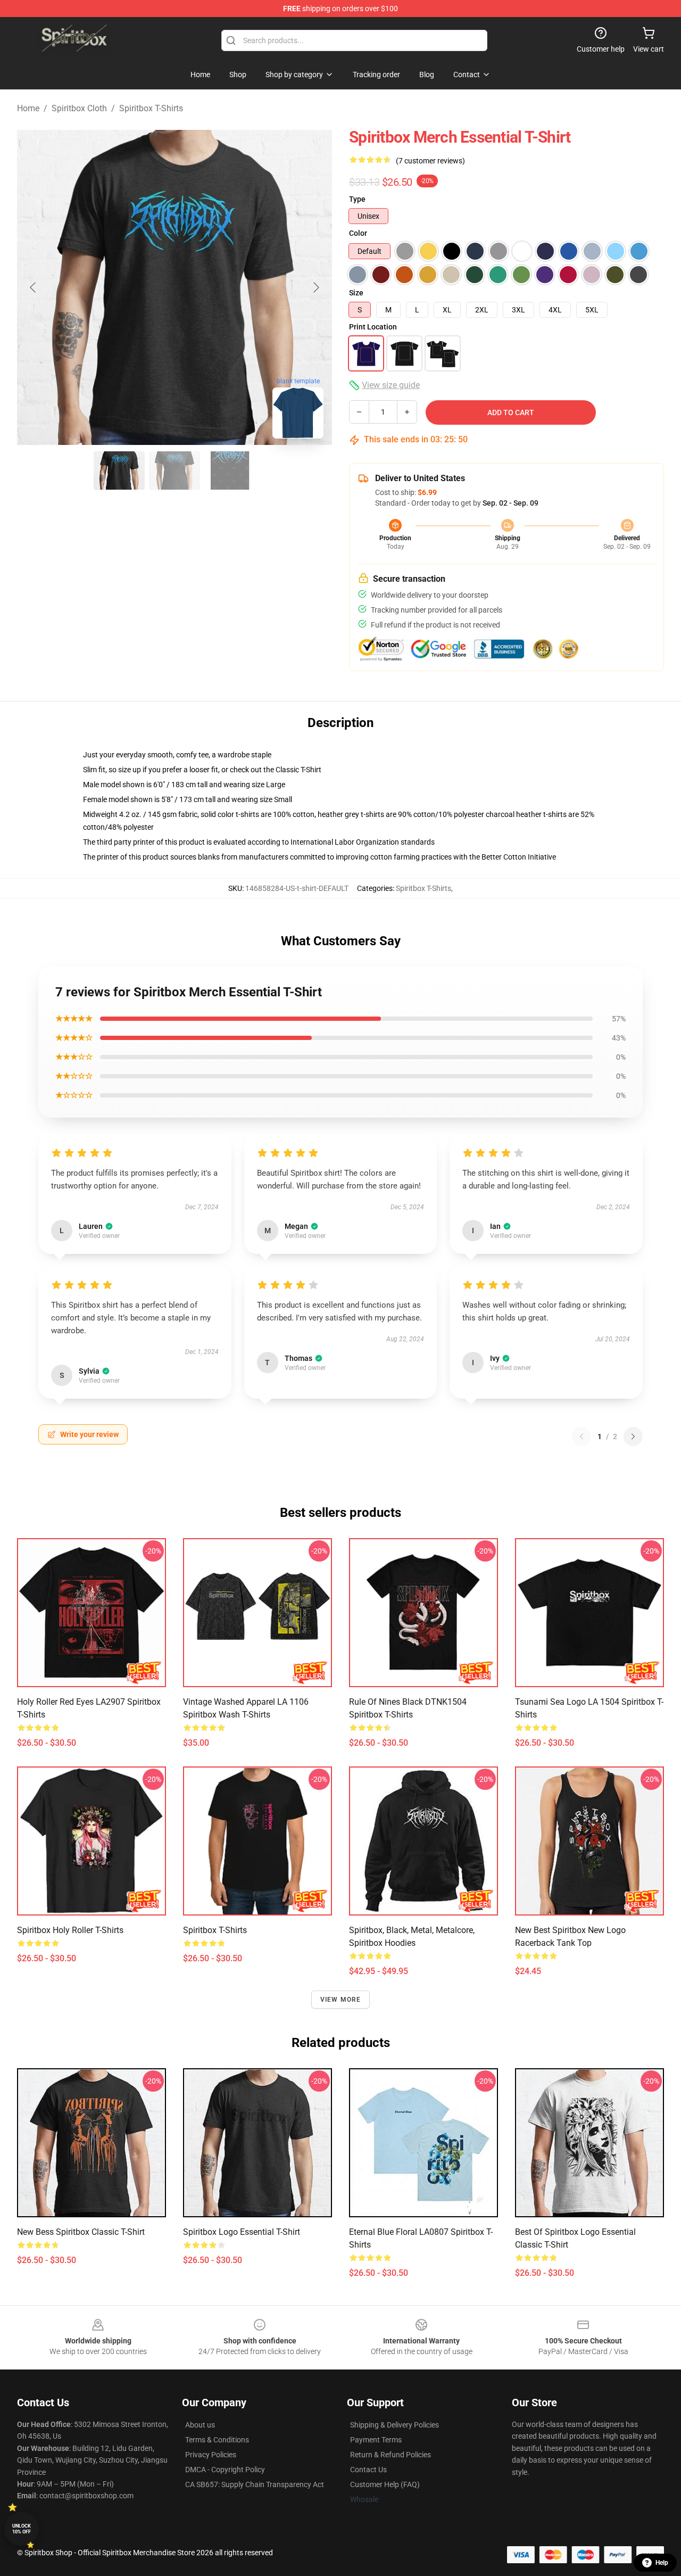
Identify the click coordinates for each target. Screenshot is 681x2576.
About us (200, 2425)
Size (356, 293)
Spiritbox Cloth (79, 108)
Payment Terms (376, 2440)
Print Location (373, 327)
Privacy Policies (211, 2455)
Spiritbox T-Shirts (151, 108)
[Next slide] (315, 287)
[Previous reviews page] (582, 1436)
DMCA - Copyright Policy (225, 2470)
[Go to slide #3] (230, 470)
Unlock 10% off (22, 2529)
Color (358, 233)
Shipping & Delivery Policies (395, 2425)
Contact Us (368, 2470)
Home (28, 108)
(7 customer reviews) (430, 161)
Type (357, 199)
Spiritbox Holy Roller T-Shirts (70, 1930)
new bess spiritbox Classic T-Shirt (81, 2232)
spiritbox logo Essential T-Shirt (242, 2232)
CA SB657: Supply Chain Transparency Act (255, 2484)
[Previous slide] (34, 287)
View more (341, 2000)
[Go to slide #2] (175, 470)
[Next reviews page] (633, 1436)
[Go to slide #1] (119, 470)
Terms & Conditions (217, 2440)
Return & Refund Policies (391, 2455)
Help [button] (662, 2563)
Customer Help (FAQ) (385, 2484)
